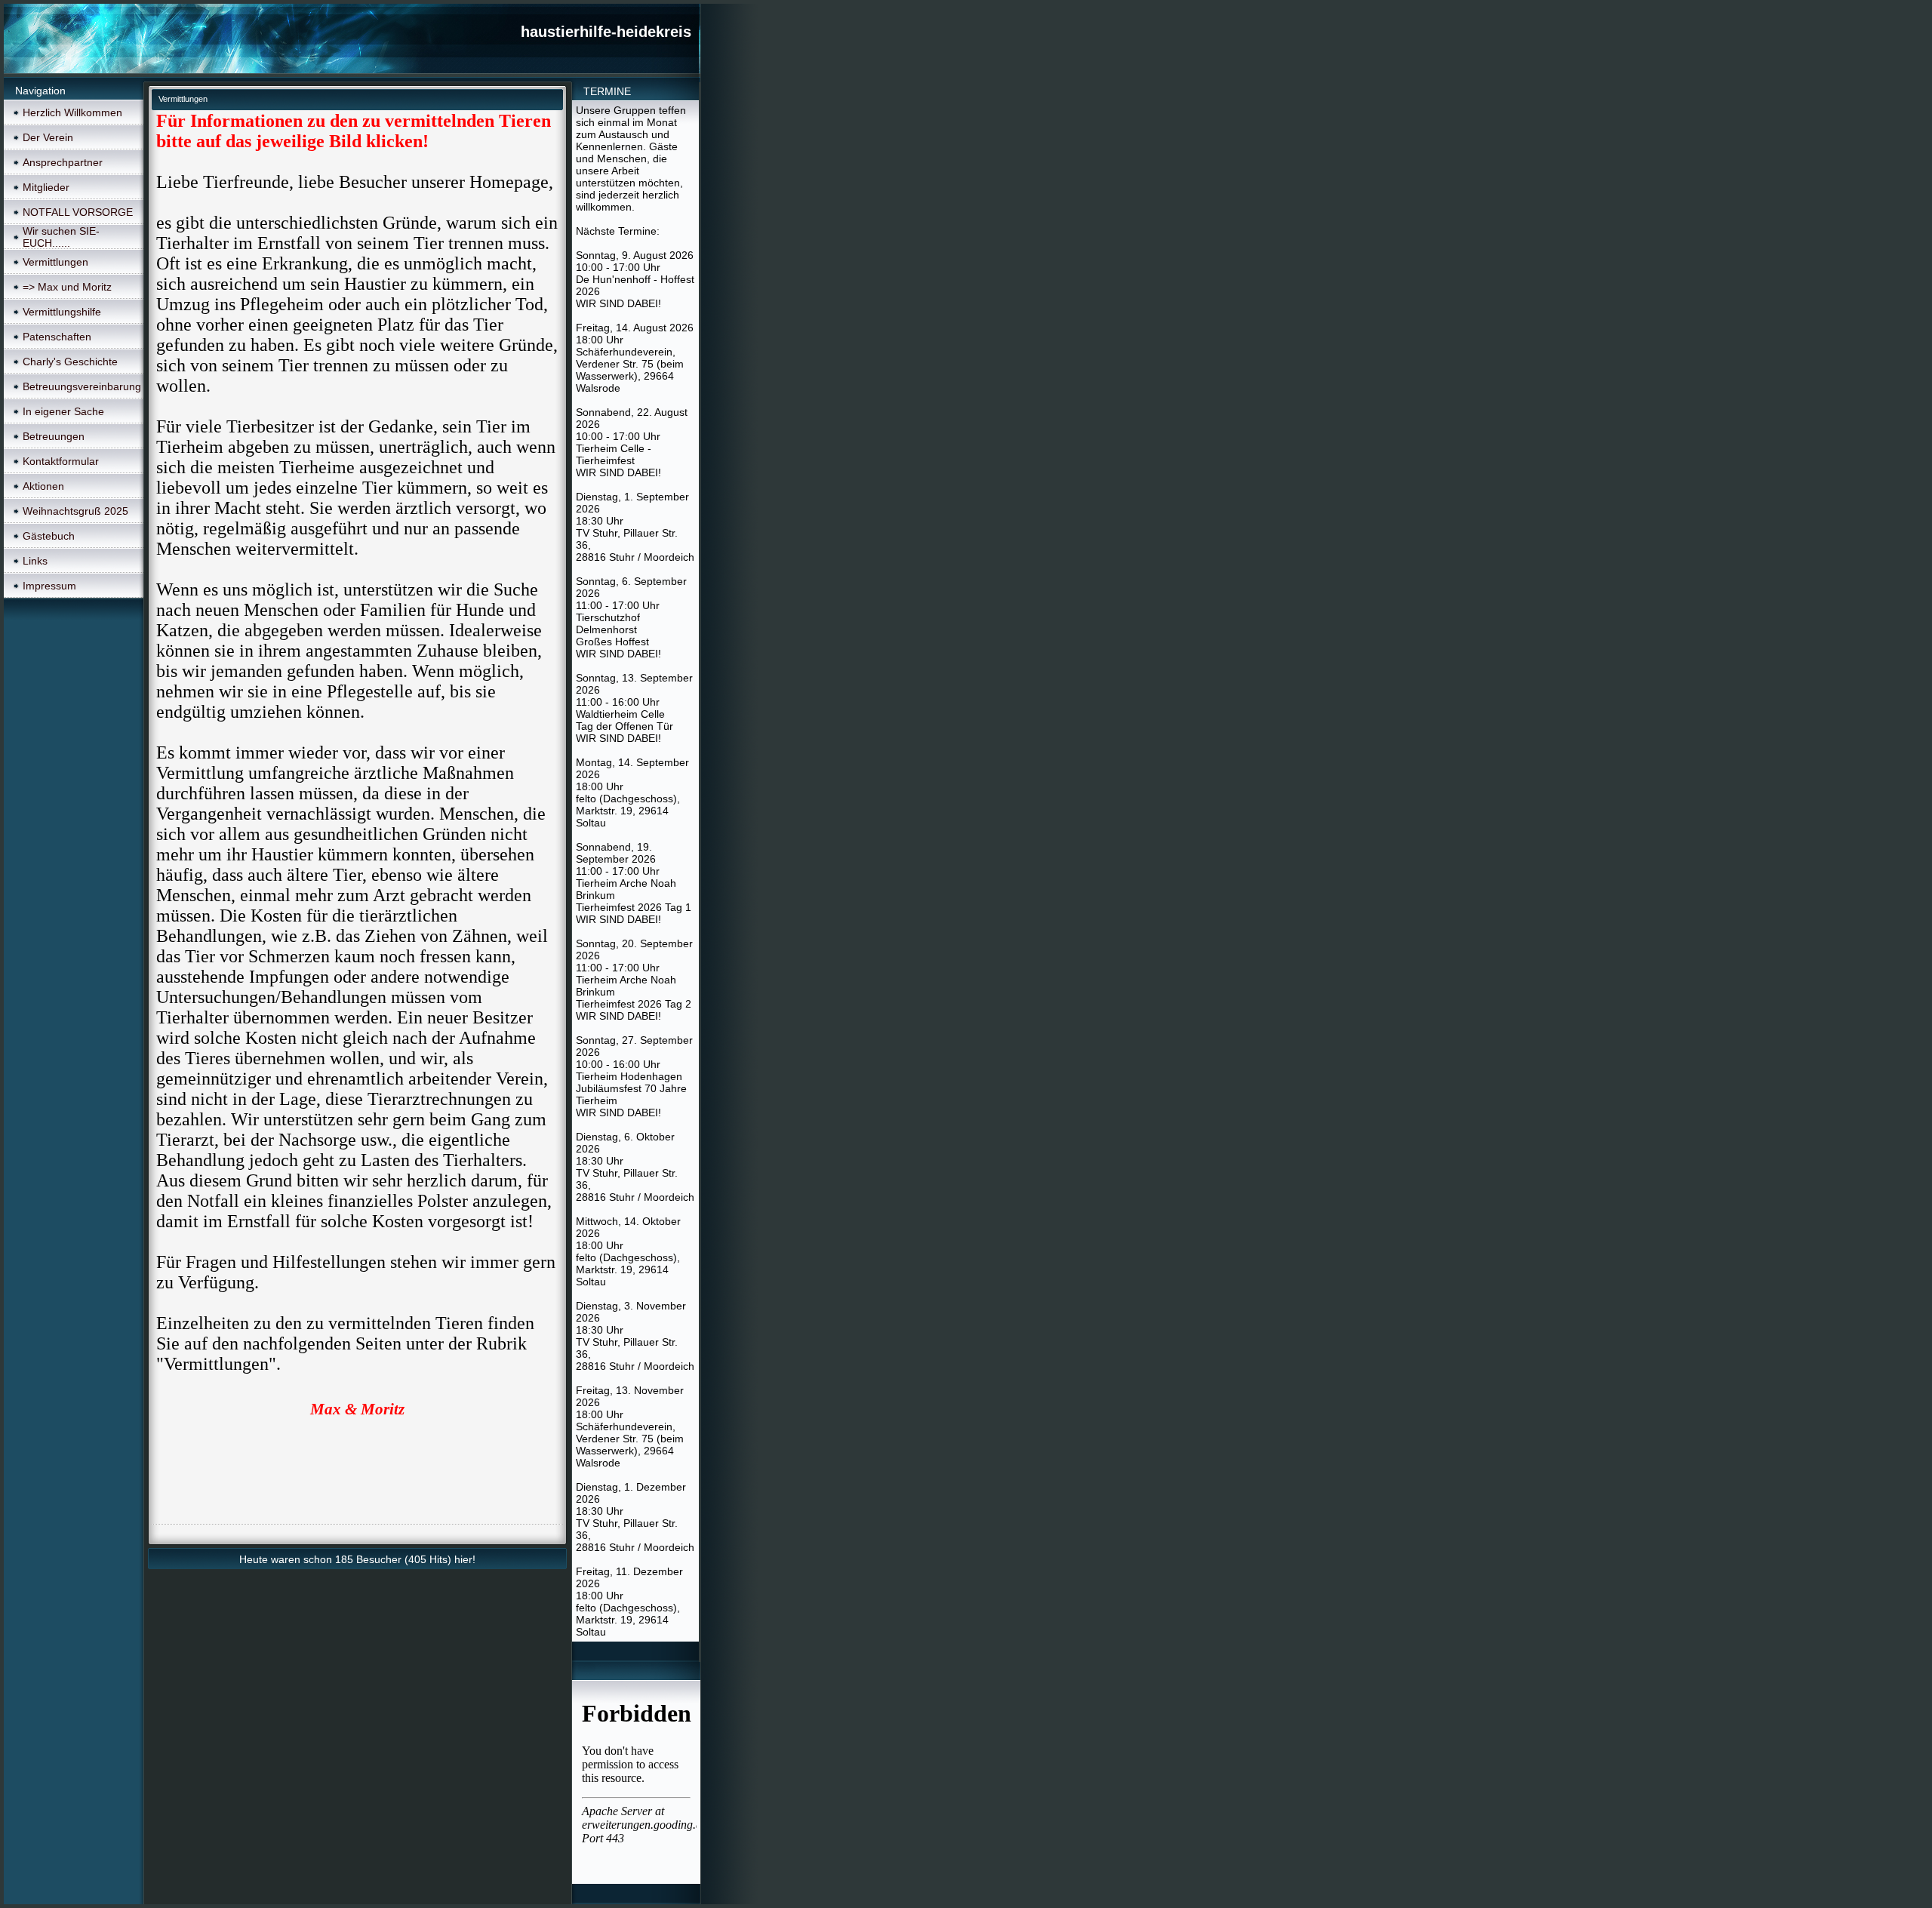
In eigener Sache (63, 411)
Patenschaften (57, 337)
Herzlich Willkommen (72, 112)
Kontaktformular (61, 461)
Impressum (49, 586)
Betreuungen (54, 436)
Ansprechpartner (63, 162)
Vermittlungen (55, 262)
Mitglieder (46, 187)
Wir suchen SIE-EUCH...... (61, 237)
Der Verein (48, 137)
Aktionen (43, 486)
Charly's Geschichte (70, 362)
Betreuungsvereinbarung (82, 386)
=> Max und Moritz (67, 287)
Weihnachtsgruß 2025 (75, 511)
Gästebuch (49, 536)
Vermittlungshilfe (62, 312)
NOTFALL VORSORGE (78, 212)
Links (35, 561)
